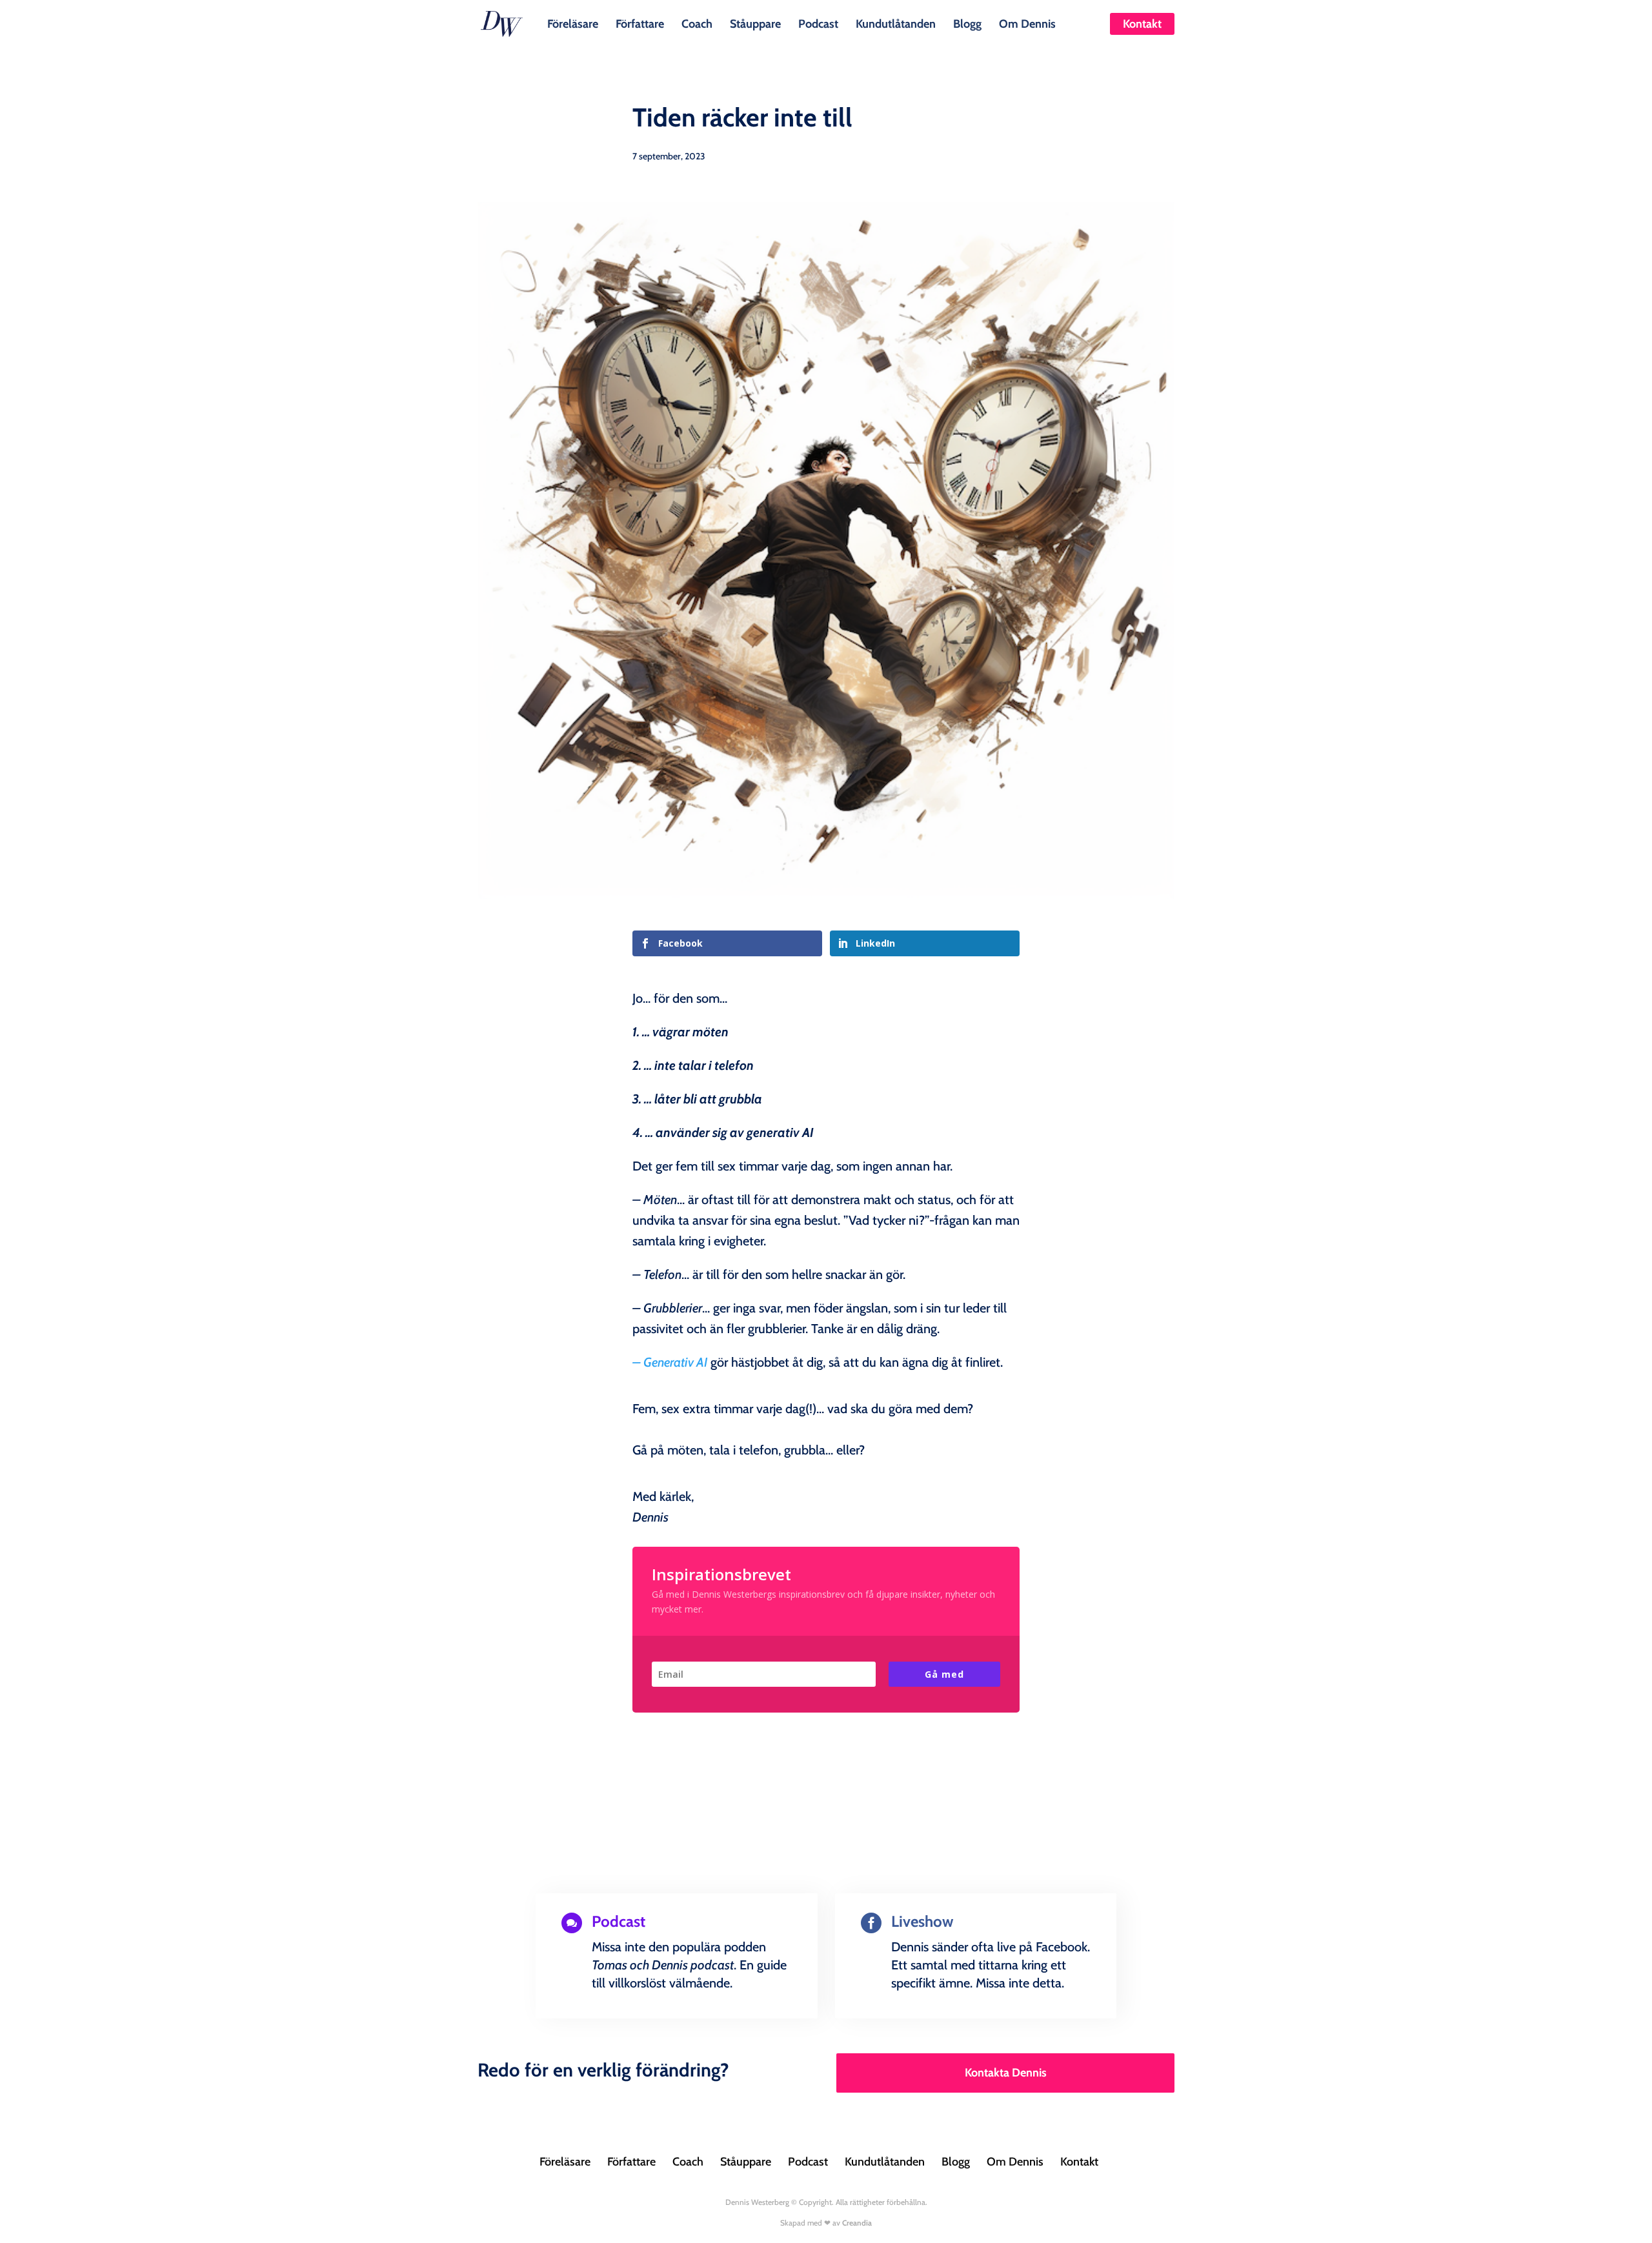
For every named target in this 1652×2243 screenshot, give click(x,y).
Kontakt (1142, 24)
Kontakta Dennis (1006, 2073)
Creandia (857, 2223)
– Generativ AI (670, 1362)
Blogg (967, 23)
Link (590, 2015)
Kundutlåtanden (896, 23)
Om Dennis (1027, 23)
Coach (697, 23)
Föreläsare (573, 23)
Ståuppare (755, 23)
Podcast (818, 23)
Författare (640, 23)
